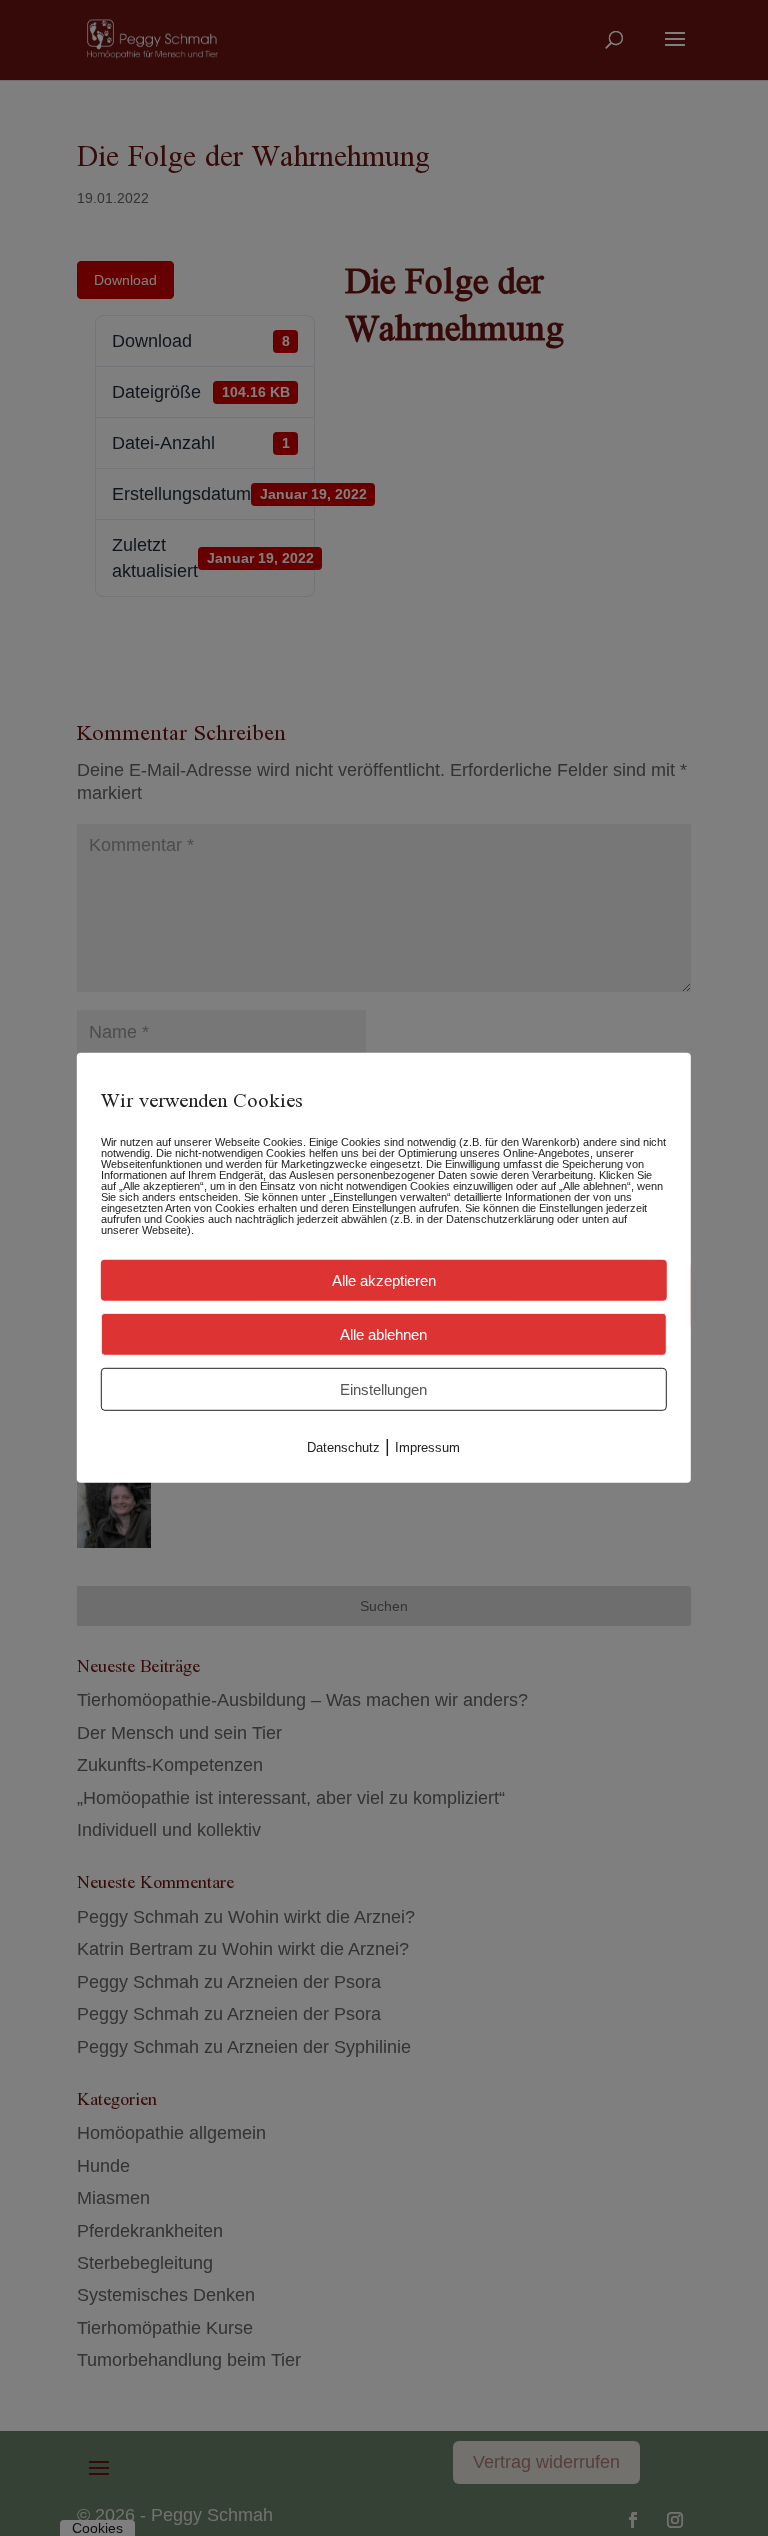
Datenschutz (343, 1447)
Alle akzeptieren (384, 1280)
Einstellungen (383, 1389)
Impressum (427, 1447)
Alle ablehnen (383, 1334)
